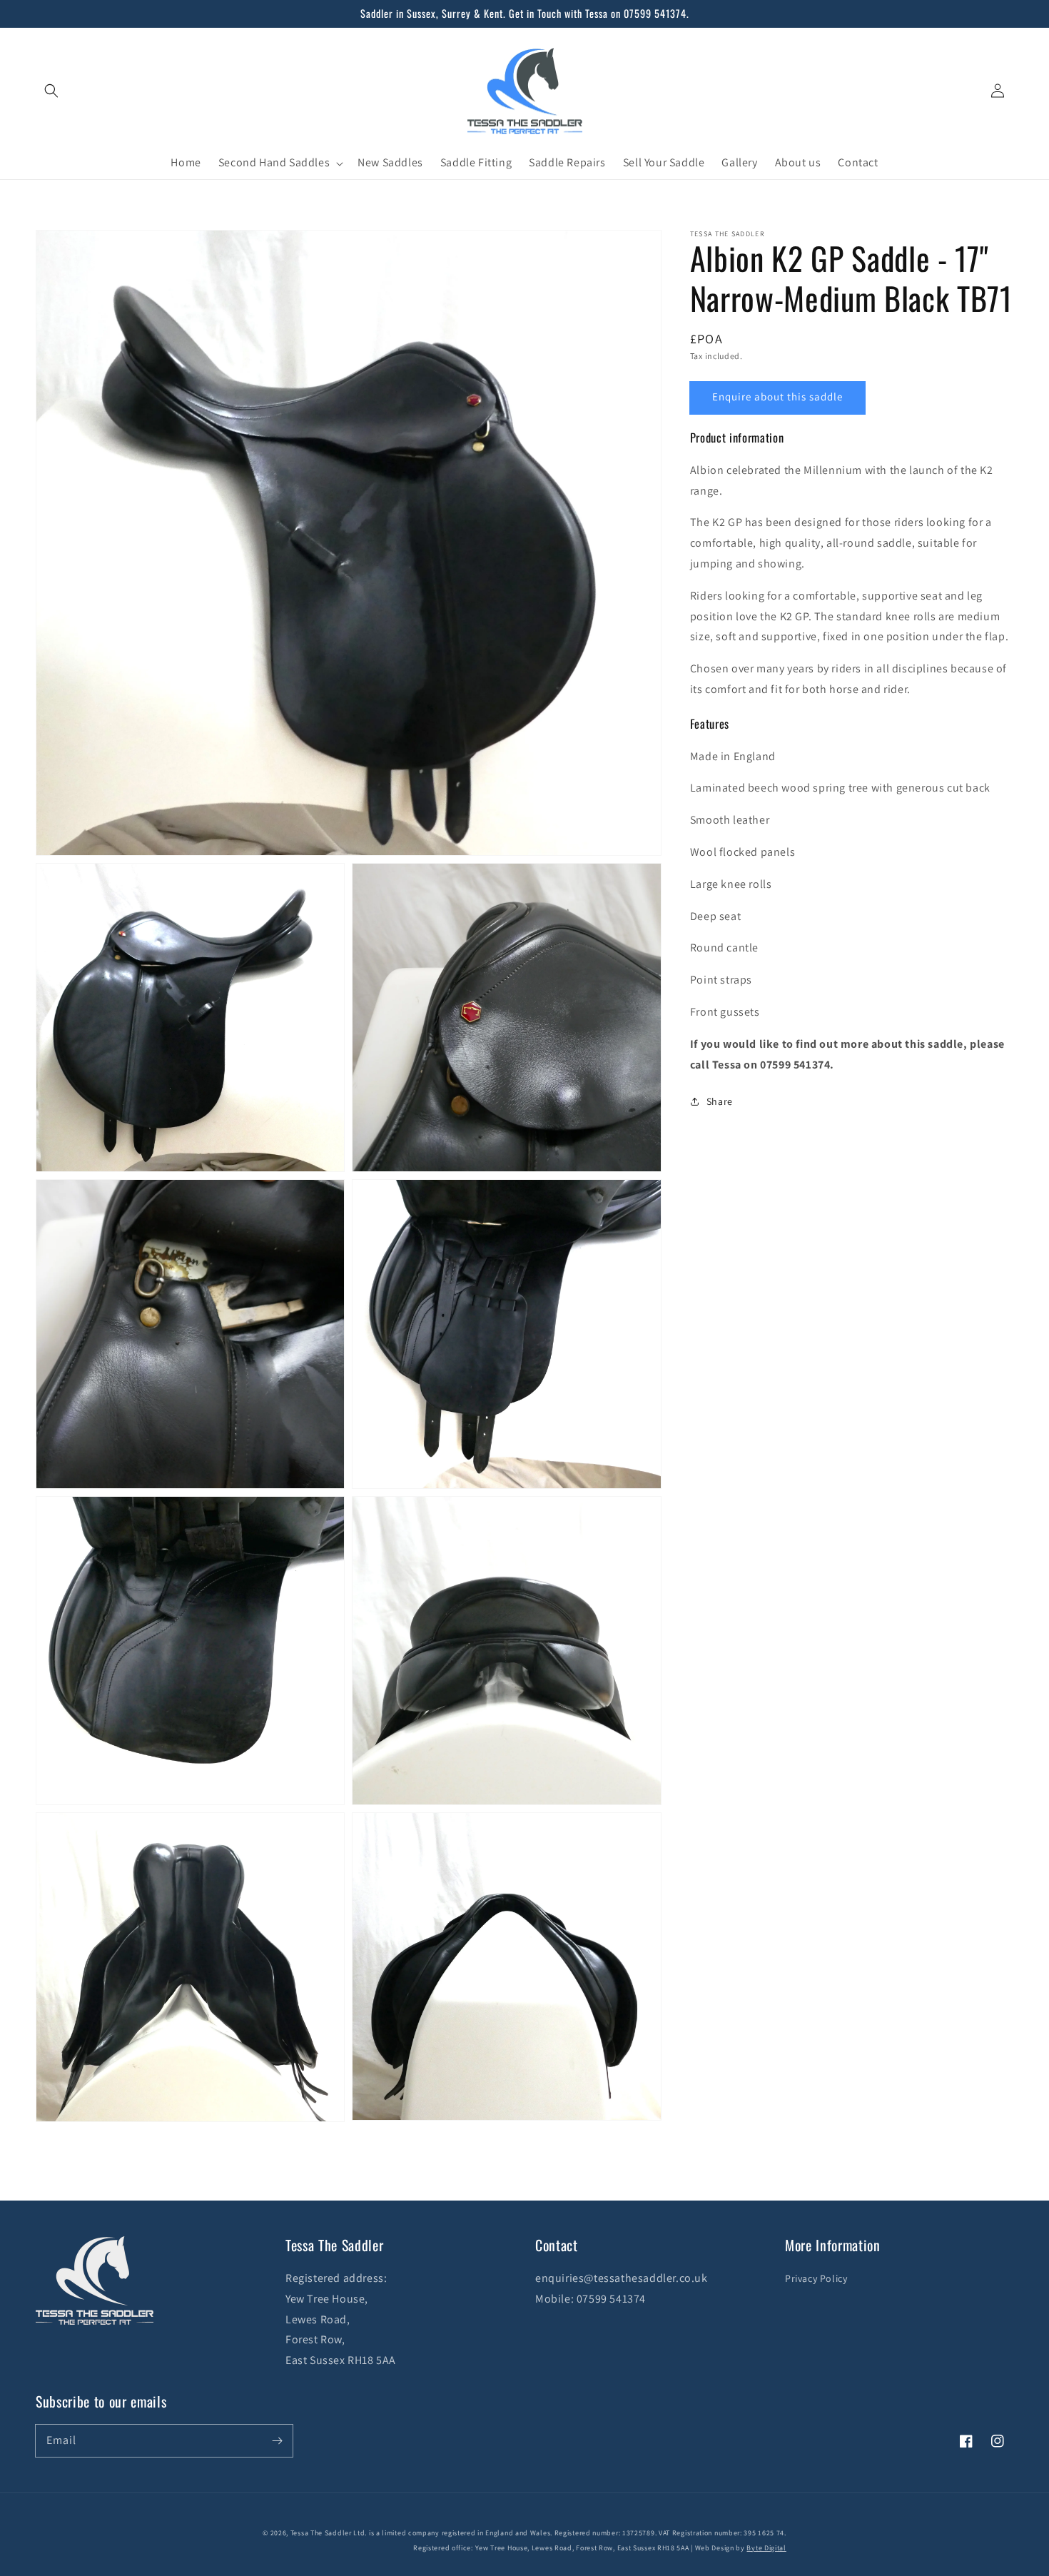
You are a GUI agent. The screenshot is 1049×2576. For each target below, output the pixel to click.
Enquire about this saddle (777, 396)
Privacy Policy (816, 2278)
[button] (51, 91)
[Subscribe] (277, 2440)
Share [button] (720, 1101)
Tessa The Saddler (322, 2533)
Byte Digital (766, 2548)
